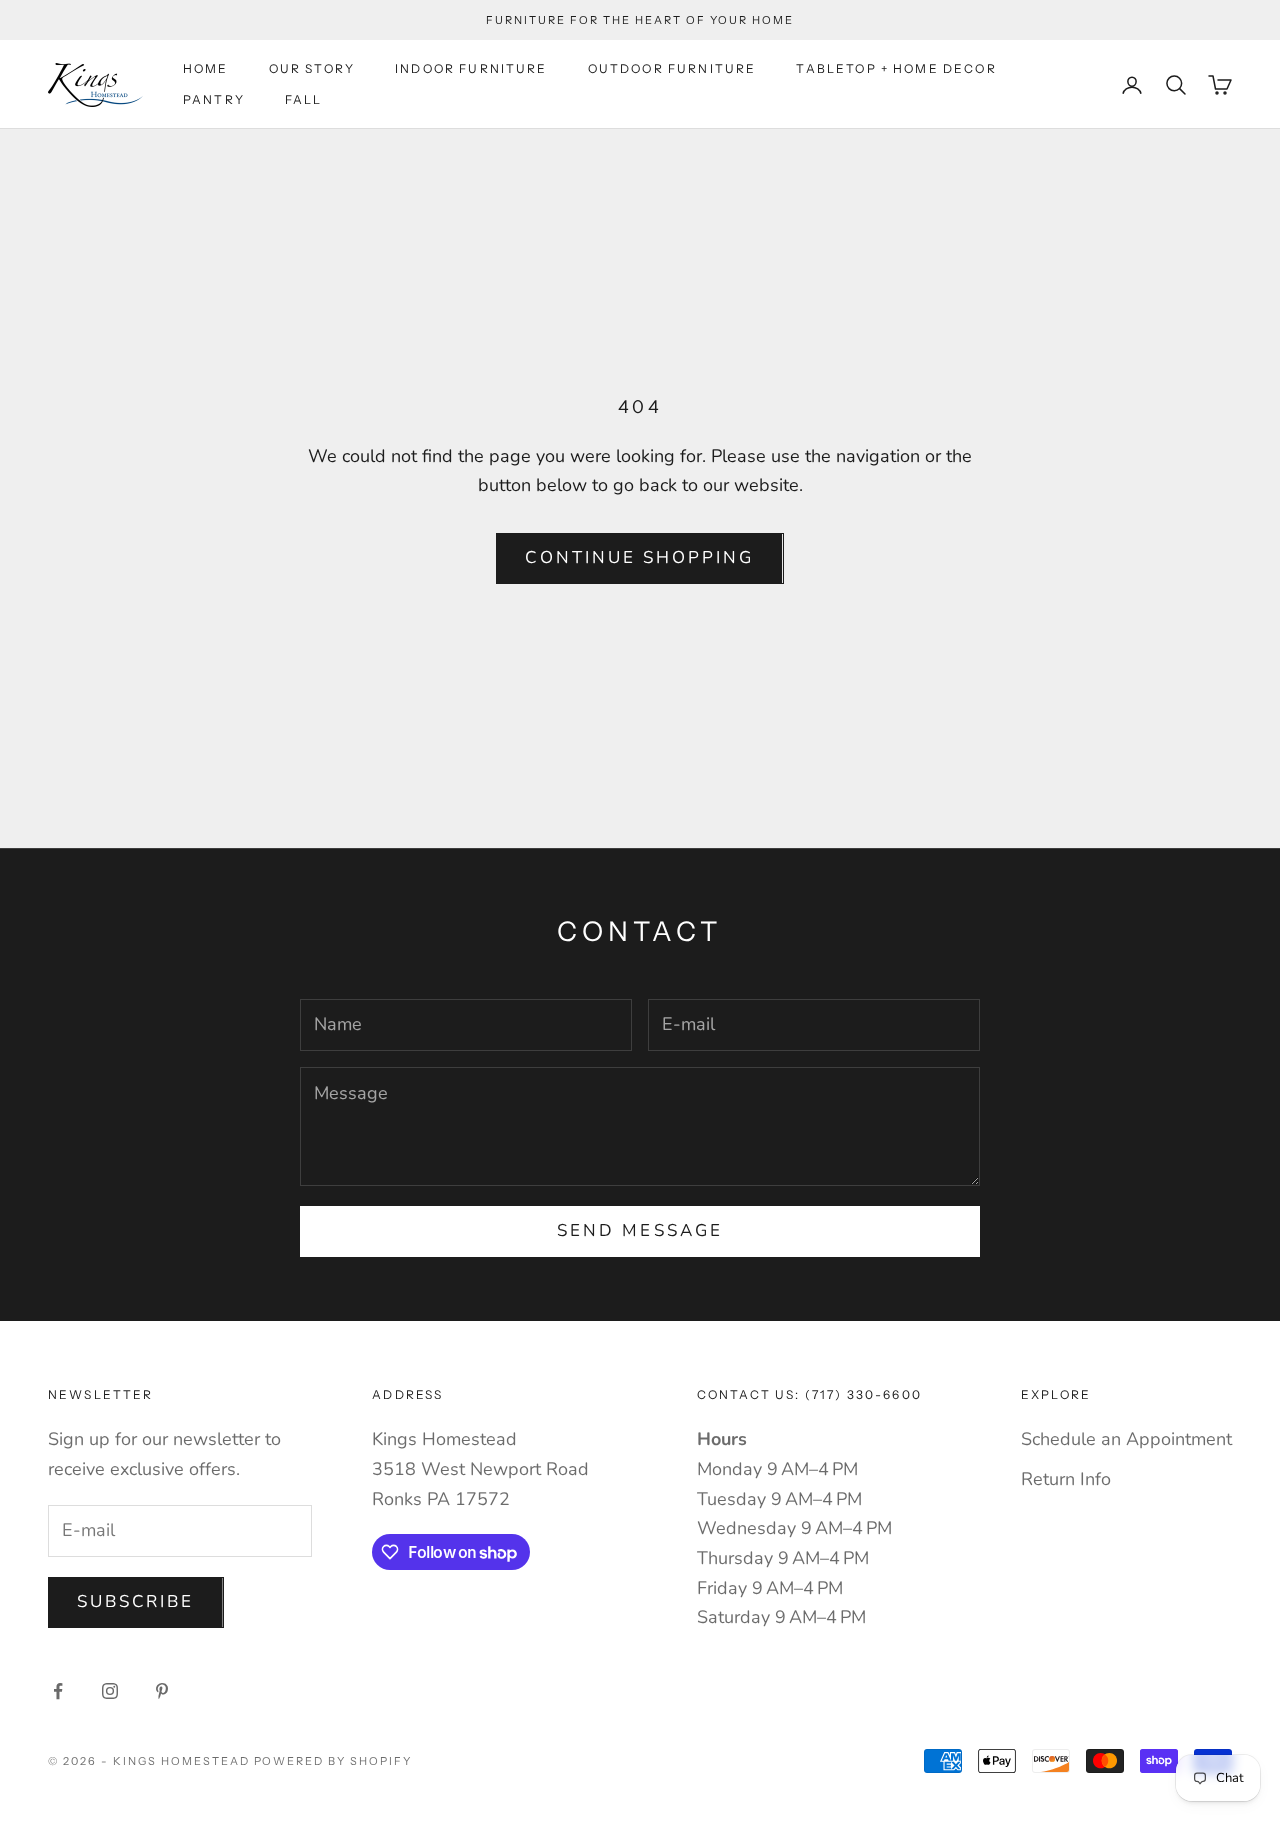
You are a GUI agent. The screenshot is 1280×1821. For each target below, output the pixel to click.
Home (206, 68)
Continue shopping (639, 557)
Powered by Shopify (333, 1761)
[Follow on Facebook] (58, 1691)
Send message (640, 1230)
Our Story (312, 68)
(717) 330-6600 (863, 1394)
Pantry (214, 99)
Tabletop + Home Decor (896, 68)
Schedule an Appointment (1126, 1439)
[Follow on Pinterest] (162, 1691)
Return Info (1066, 1479)
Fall (304, 99)
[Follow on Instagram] (110, 1691)
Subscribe (136, 1601)
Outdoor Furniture (672, 68)
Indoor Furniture (471, 68)
